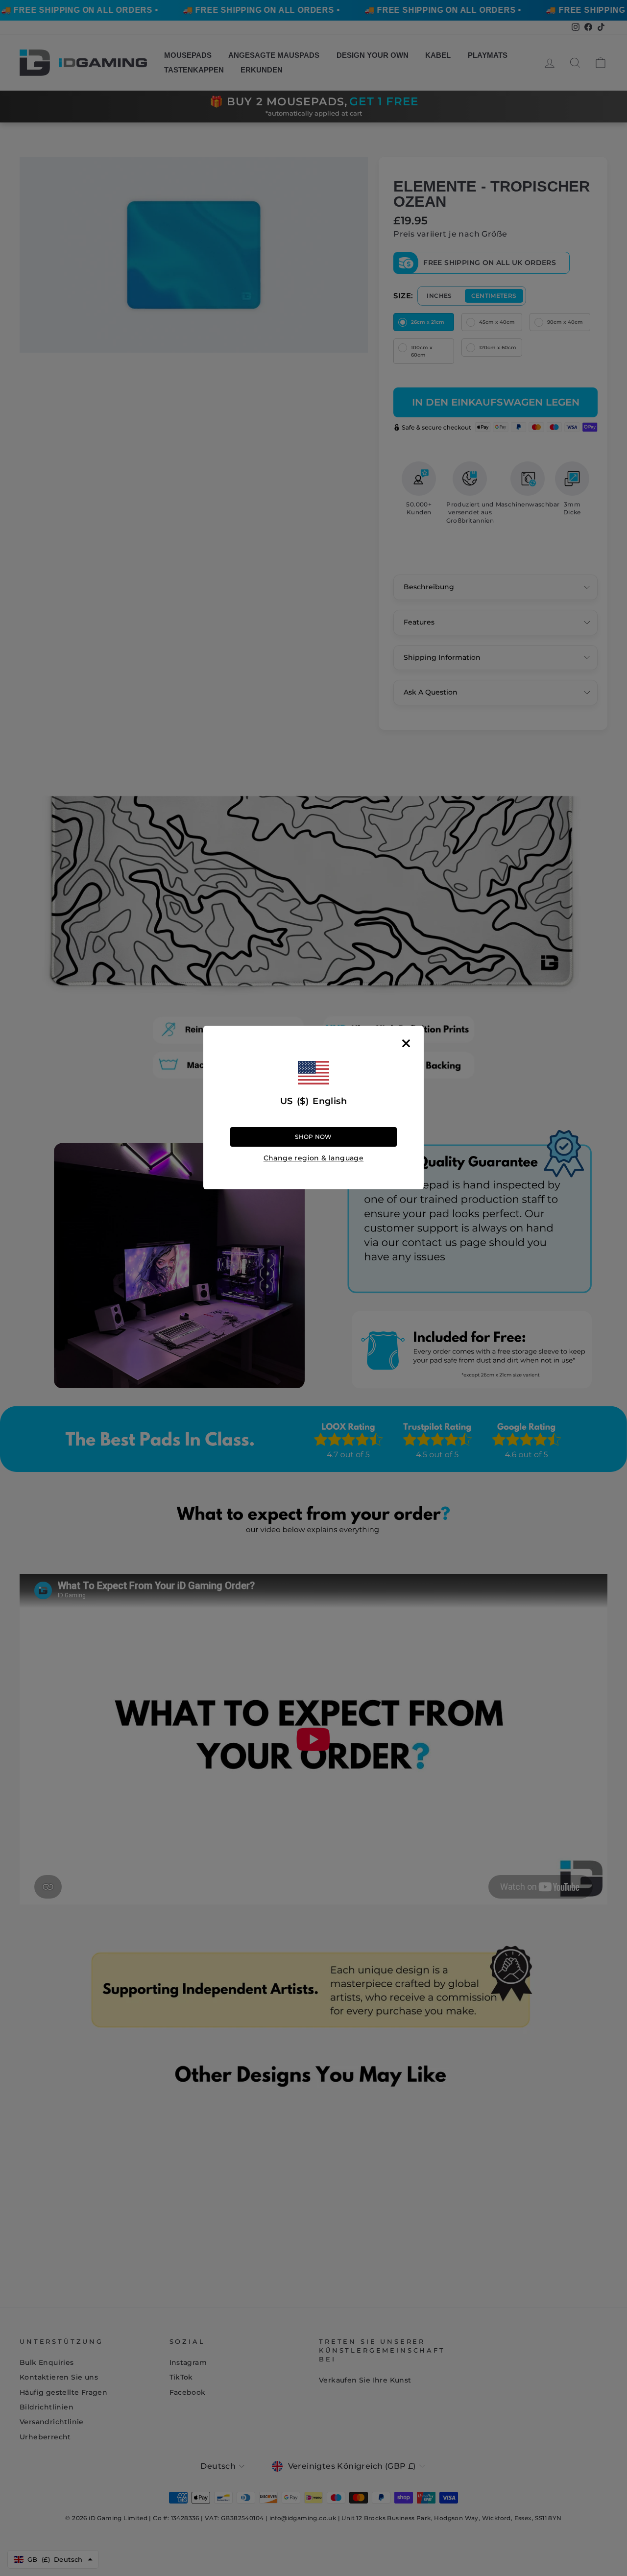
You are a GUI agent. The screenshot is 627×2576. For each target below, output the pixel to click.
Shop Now (313, 1137)
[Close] (406, 1043)
